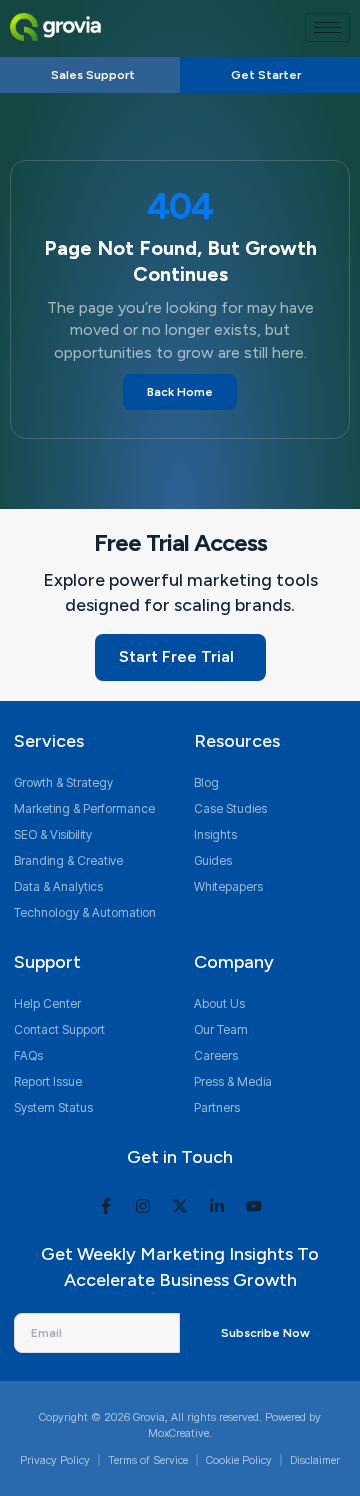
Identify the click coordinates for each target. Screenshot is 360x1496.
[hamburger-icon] (327, 27)
